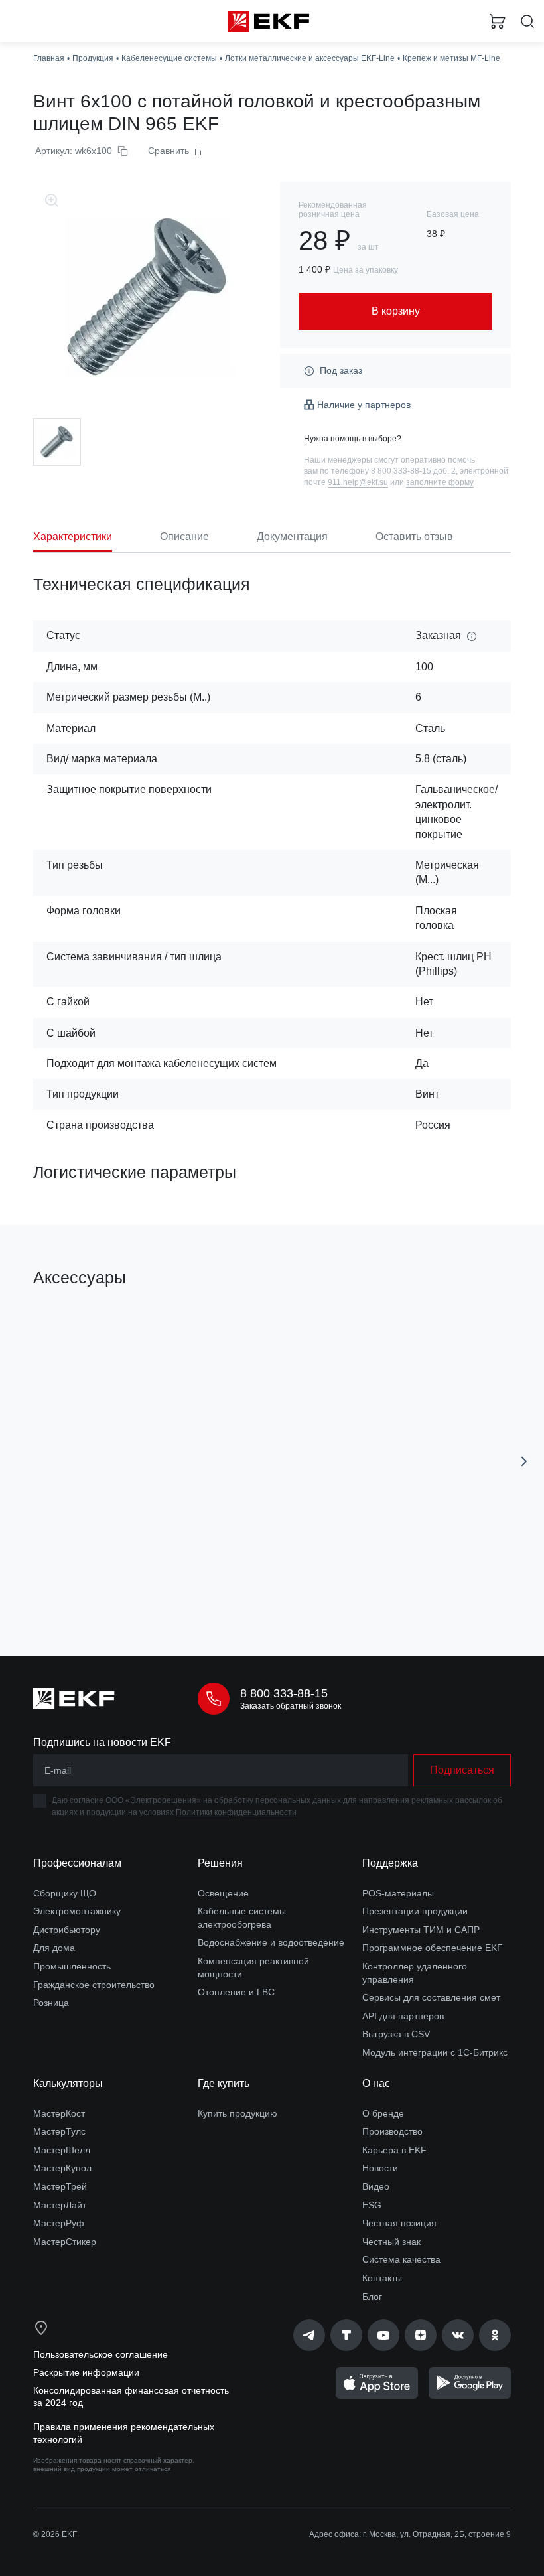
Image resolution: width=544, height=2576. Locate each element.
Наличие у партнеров (364, 405)
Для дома (54, 1948)
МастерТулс (59, 2131)
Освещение (223, 1893)
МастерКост (59, 2113)
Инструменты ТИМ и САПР (421, 1930)
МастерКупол (62, 2168)
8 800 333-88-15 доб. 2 (413, 471)
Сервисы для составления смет (431, 1997)
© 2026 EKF (55, 2534)
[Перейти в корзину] (498, 21)
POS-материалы (398, 1893)
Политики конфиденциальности (236, 1812)
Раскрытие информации (86, 2372)
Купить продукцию (238, 2113)
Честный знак (391, 2242)
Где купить (224, 2083)
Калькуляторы (68, 2083)
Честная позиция (399, 2223)
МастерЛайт (60, 2205)
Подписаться (462, 1770)
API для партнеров (403, 2016)
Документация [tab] (292, 537)
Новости (380, 2168)
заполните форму (440, 482)
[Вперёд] (524, 1461)
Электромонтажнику (77, 1911)
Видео (376, 2186)
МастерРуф (59, 2223)
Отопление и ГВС (236, 1992)
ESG (372, 2205)
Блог (372, 2297)
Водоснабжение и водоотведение (271, 1942)
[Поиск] (527, 22)
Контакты (382, 2278)
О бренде (383, 2113)
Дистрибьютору (67, 1930)
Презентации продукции (415, 1911)
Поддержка (390, 1863)
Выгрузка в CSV (396, 2034)
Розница (51, 2003)
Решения (220, 1863)
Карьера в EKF (394, 2150)
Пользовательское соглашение (101, 2354)
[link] (309, 2335)
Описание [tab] (184, 537)
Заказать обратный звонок (291, 1706)
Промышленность (72, 1966)
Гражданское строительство (94, 1985)
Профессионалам (77, 1863)
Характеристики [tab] (73, 537)
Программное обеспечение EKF (433, 1948)
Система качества (401, 2259)
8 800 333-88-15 (284, 1693)
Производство (392, 2131)
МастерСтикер (65, 2242)
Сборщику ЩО (65, 1893)
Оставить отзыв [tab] (414, 537)
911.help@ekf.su (358, 482)
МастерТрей (60, 2186)
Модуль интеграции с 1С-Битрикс (435, 2052)
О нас (376, 2083)
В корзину (143, 1587)
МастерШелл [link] (62, 2150)
